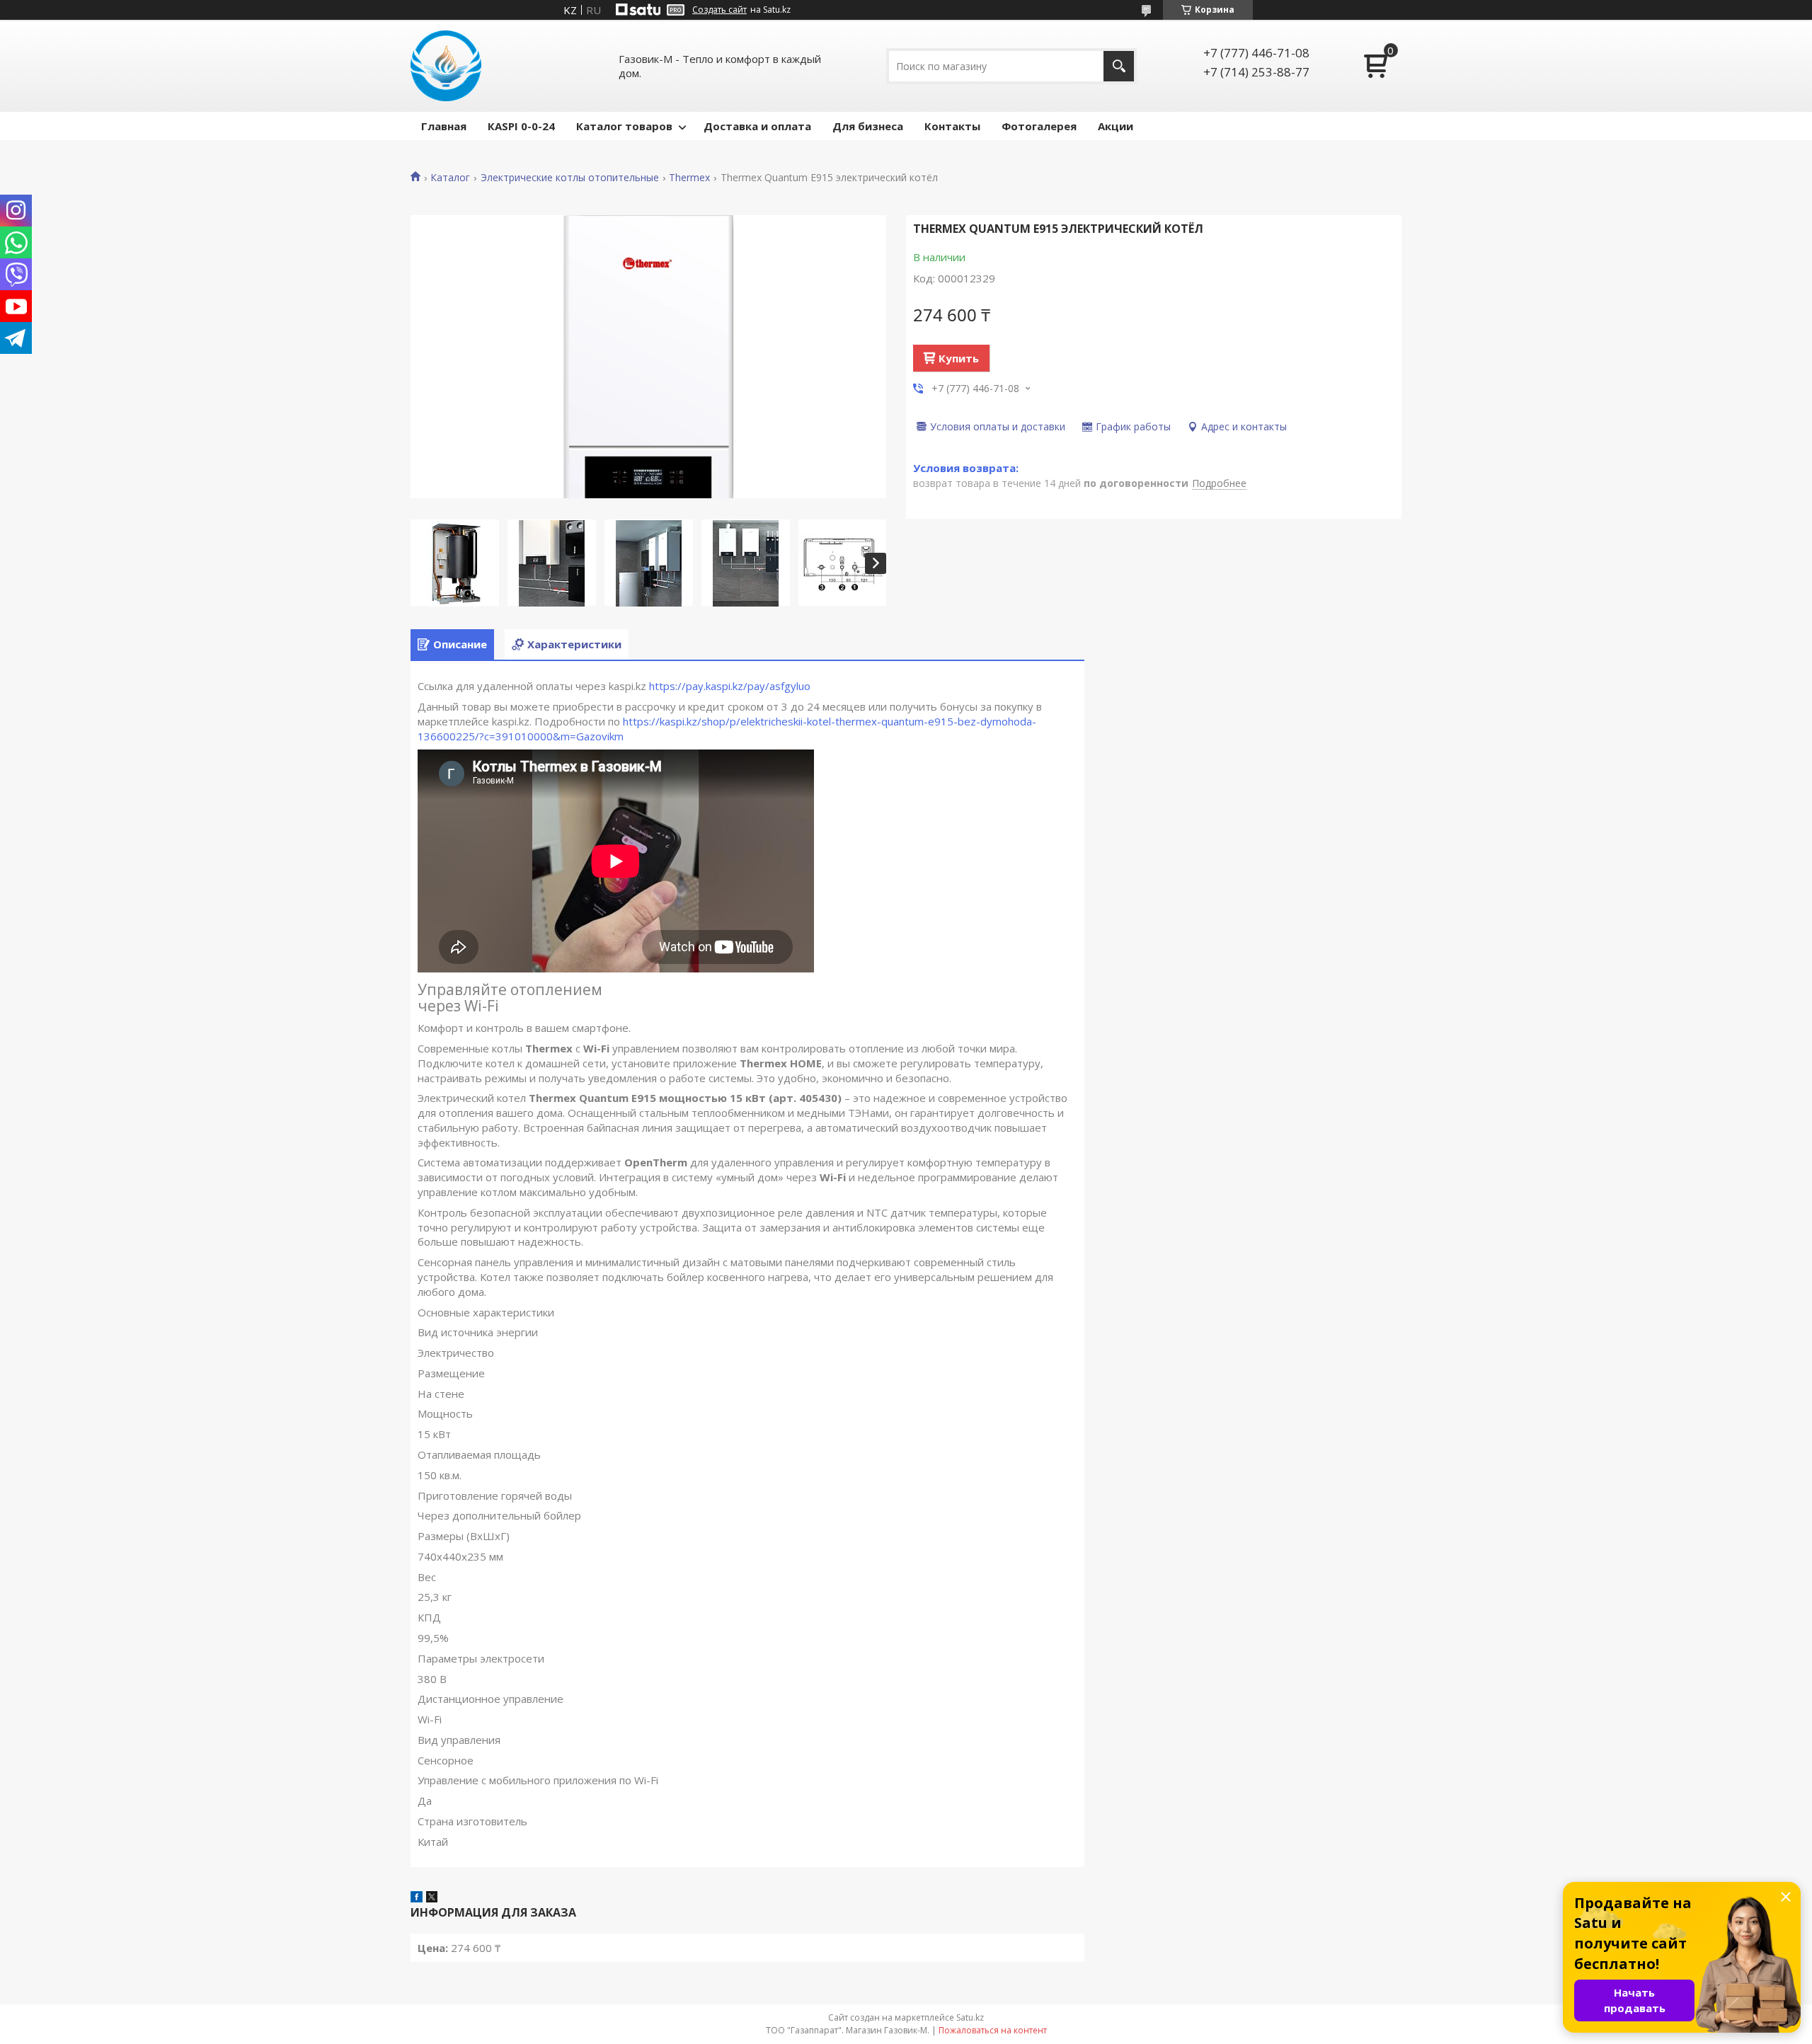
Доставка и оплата (757, 126)
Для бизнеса (868, 126)
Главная (444, 126)
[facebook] (417, 1898)
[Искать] (1119, 66)
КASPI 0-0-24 (521, 126)
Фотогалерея (1039, 126)
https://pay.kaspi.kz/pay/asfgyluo (730, 686)
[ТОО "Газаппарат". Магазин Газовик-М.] (446, 66)
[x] (432, 1898)
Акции (1116, 126)
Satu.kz (970, 2017)
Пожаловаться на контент (993, 2030)
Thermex (689, 178)
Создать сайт (719, 10)
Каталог (450, 178)
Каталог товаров (624, 126)
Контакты (952, 126)
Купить (959, 358)
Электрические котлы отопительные (570, 178)
